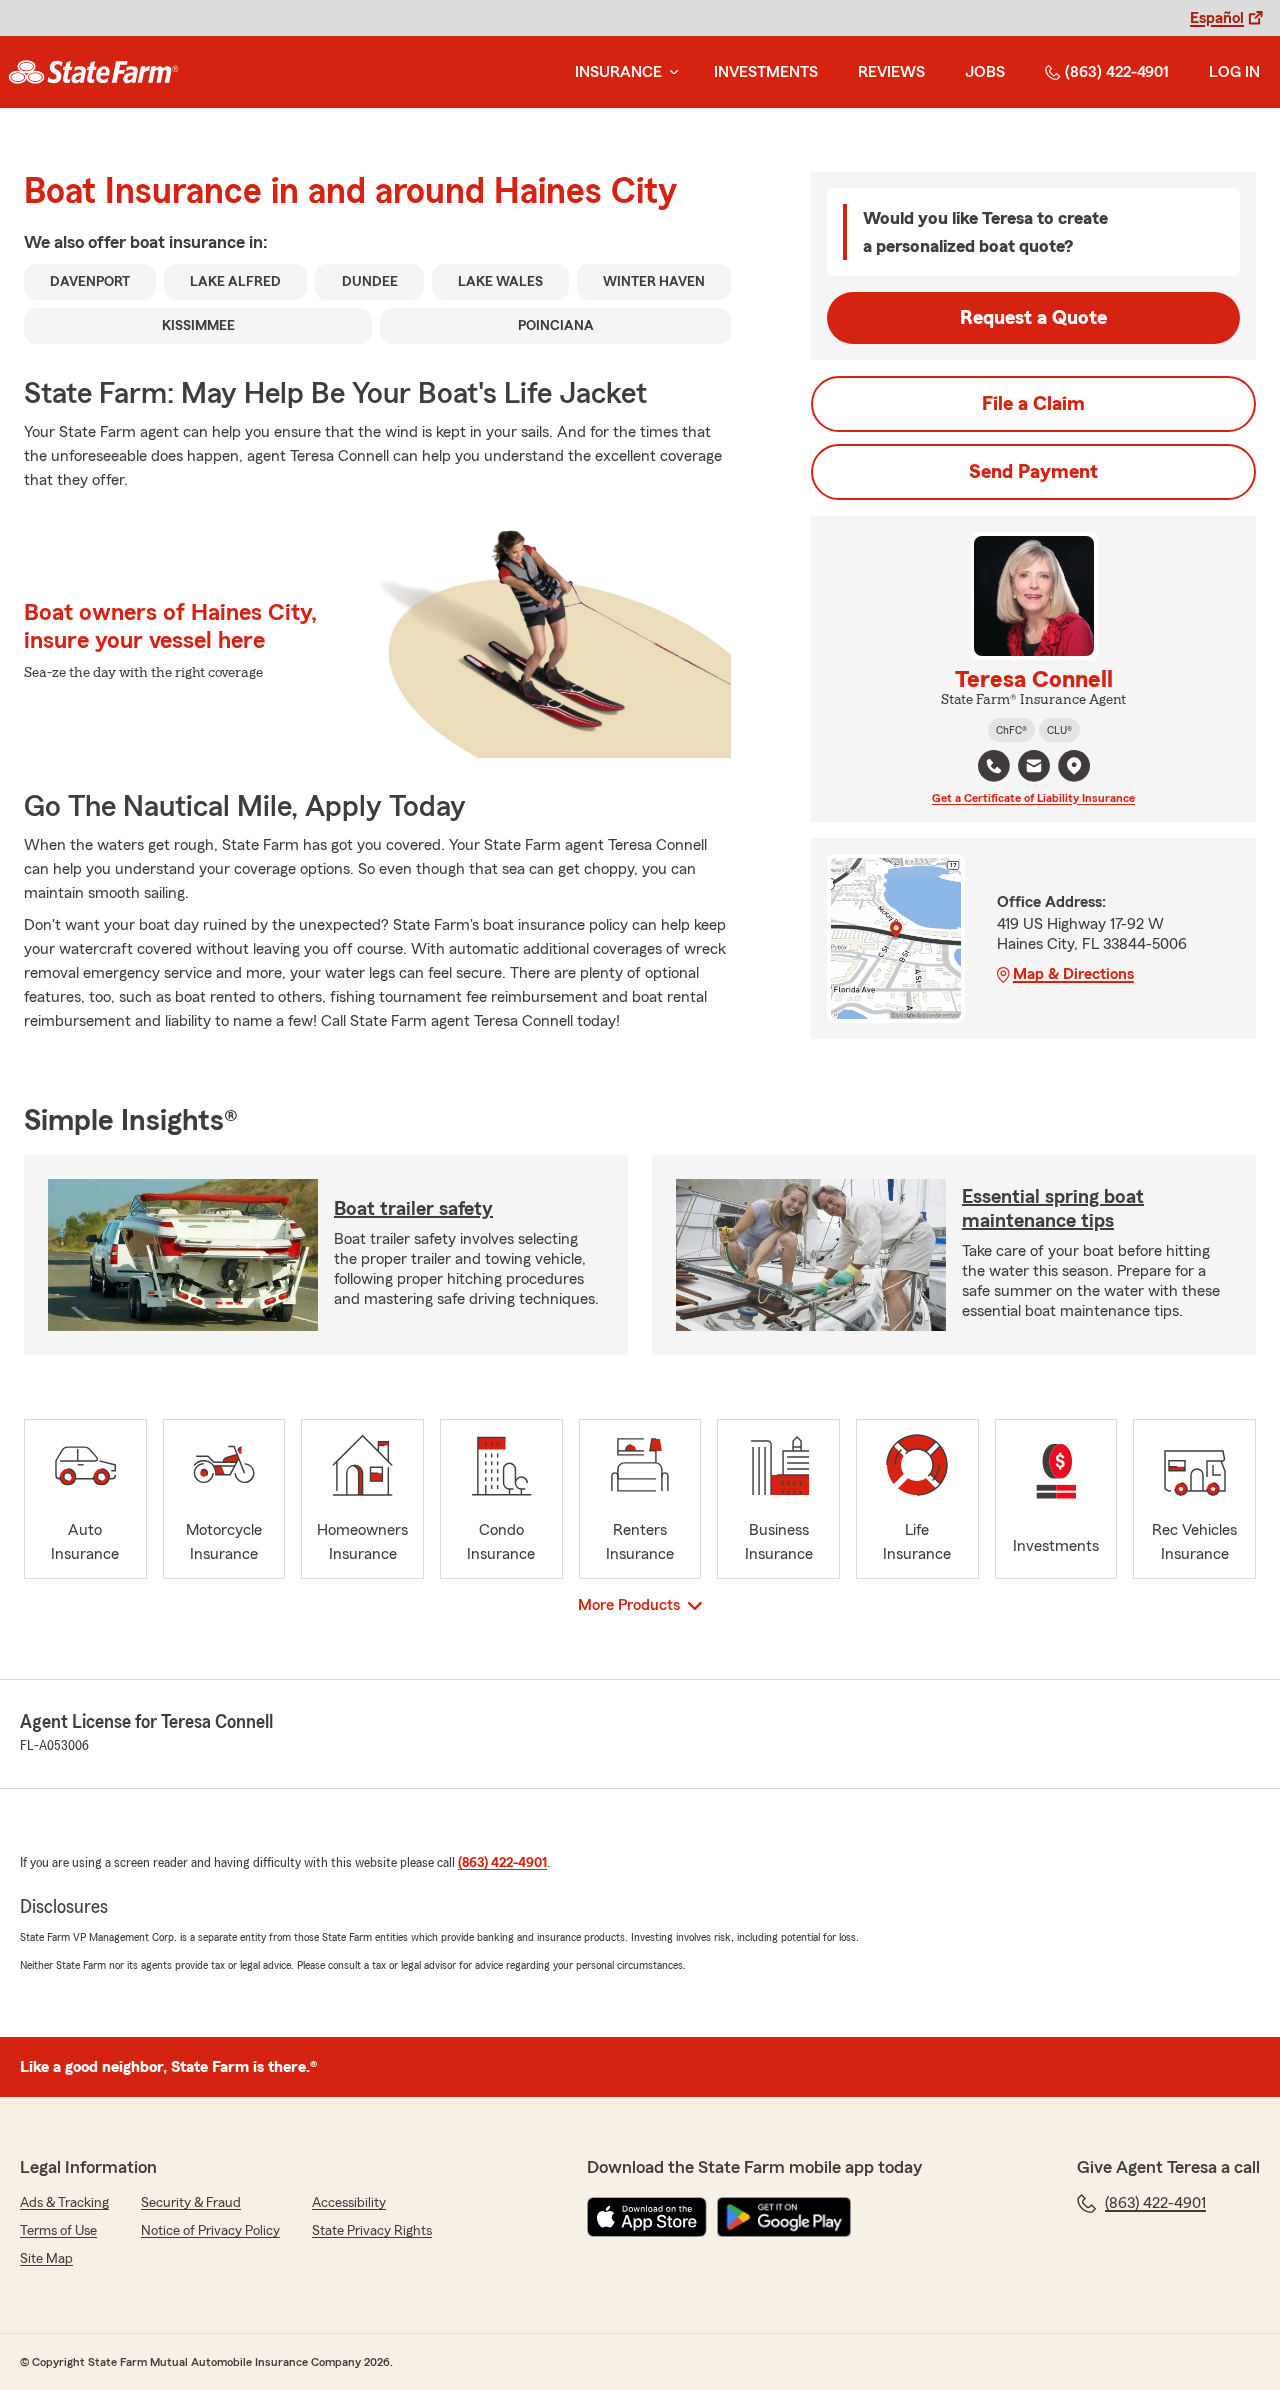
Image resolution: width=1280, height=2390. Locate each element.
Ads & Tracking (64, 2203)
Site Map (46, 2259)
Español (1217, 18)
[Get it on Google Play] (784, 2217)
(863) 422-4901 (1117, 72)
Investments (766, 72)
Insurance (618, 72)
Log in (1234, 72)
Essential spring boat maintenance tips (1053, 1209)
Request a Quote (1033, 318)
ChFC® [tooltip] (1011, 730)
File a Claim (1033, 404)
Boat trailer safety (413, 1209)
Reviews (891, 72)
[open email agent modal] (1034, 768)
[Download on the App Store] (647, 2217)
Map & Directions (1073, 974)
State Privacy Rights (372, 2231)
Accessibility (349, 2203)
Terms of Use (58, 2231)
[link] (93, 72)
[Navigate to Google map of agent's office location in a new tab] (1074, 766)
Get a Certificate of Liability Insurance (1033, 798)
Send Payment (1033, 472)
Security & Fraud (191, 2203)
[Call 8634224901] (994, 766)
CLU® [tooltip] (1059, 730)
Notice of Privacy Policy (210, 2231)
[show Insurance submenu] (670, 72)
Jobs (985, 72)
